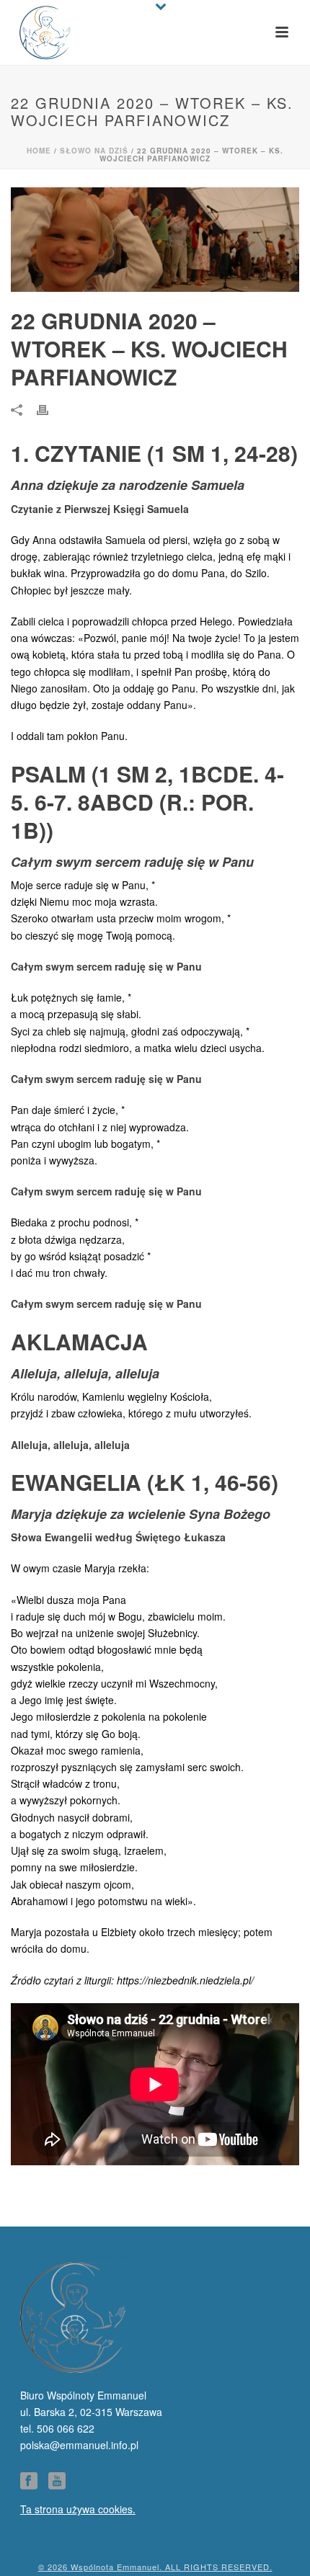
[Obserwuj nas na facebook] (29, 2481)
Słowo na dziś (94, 151)
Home (39, 151)
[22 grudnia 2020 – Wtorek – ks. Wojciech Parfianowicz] (155, 240)
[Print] (50, 409)
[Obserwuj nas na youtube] (57, 2481)
